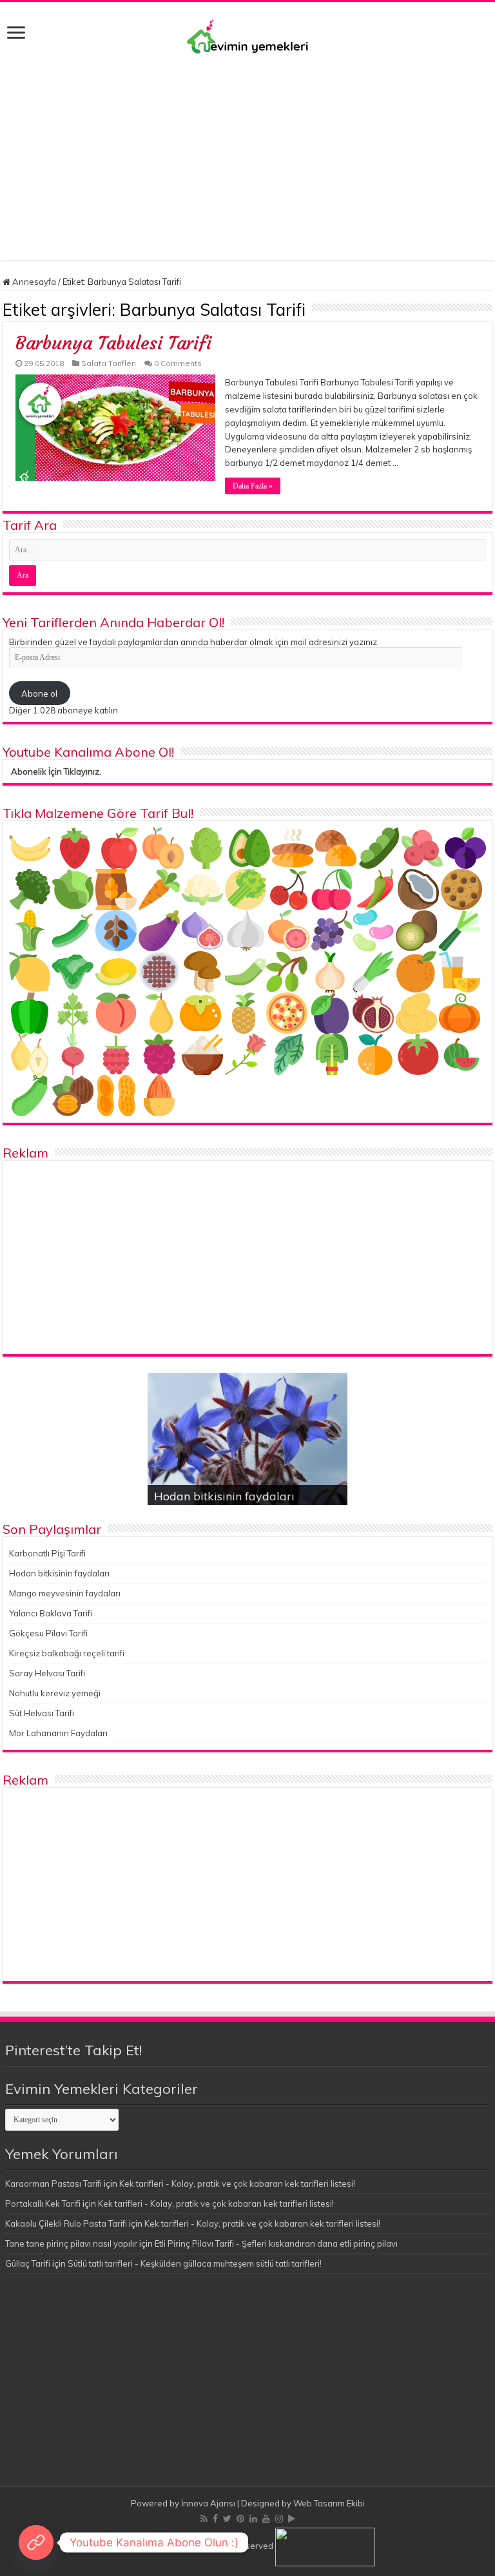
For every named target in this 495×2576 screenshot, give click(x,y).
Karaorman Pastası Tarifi (53, 2184)
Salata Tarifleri (109, 363)
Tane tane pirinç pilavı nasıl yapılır (71, 2243)
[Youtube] (266, 2519)
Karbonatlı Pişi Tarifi (47, 1553)
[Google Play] (292, 2519)
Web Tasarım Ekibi (329, 2503)
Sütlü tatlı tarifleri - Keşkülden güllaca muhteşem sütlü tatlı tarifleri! (195, 2263)
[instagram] (279, 2519)
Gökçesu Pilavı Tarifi (48, 1633)
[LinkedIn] (253, 2519)
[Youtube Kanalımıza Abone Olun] (36, 2542)
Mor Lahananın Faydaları (58, 1733)
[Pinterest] (240, 2519)
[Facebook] (215, 2519)
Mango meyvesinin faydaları (65, 1593)
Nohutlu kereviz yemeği (55, 1693)
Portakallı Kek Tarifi (43, 2203)
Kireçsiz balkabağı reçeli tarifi (67, 1653)
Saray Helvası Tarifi (47, 1673)
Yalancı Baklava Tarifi (51, 1613)
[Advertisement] (247, 151)
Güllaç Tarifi (28, 2263)
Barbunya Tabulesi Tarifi (113, 343)
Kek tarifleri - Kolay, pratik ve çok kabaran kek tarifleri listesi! (237, 2184)
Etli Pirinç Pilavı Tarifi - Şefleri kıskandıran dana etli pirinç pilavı (276, 2243)
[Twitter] (227, 2519)
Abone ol (39, 693)
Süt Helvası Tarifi (42, 1713)
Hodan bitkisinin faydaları (224, 1496)
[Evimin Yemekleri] (247, 36)
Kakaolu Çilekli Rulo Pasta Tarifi (66, 2223)
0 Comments (178, 363)
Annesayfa (33, 282)
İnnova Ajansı (208, 2503)
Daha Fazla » (253, 486)
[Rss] (204, 2519)
